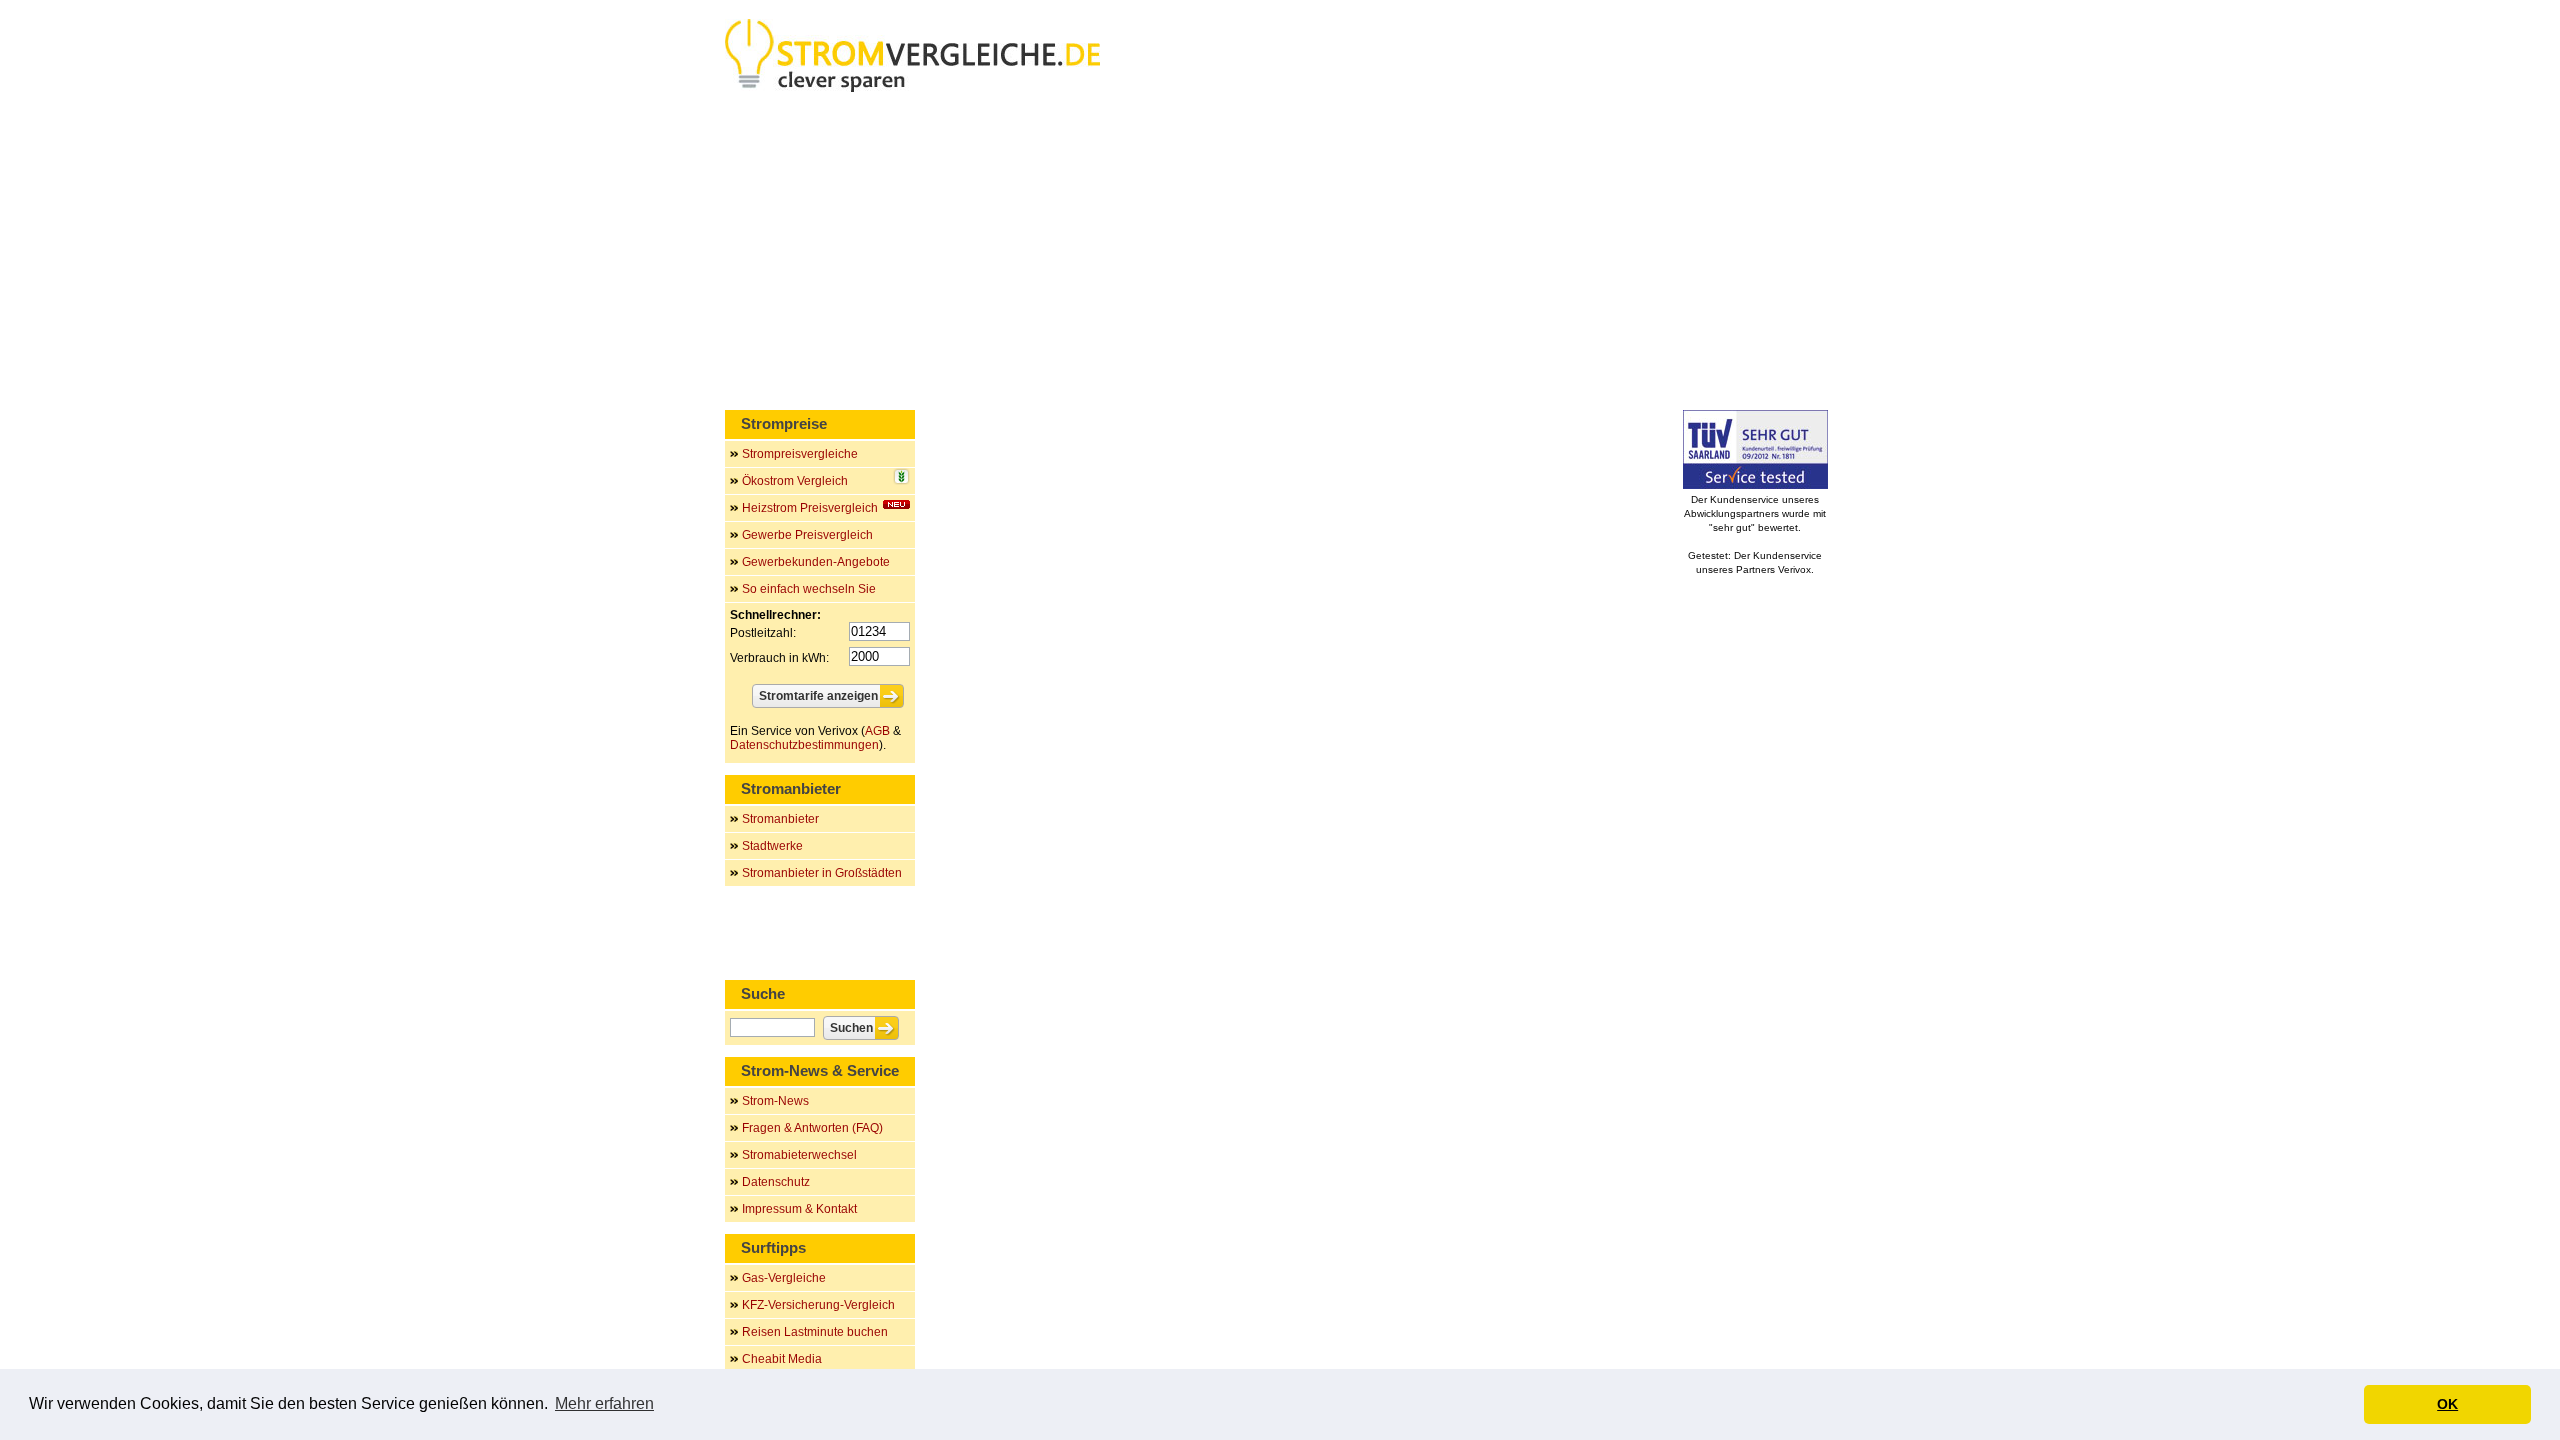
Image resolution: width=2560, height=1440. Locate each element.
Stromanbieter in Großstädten (822, 873)
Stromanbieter (780, 819)
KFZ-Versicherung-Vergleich (818, 1305)
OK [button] (2447, 1404)
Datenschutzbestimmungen (804, 745)
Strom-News (775, 1101)
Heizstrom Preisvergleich (810, 508)
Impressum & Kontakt (799, 1209)
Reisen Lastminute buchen (815, 1332)
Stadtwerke (772, 846)
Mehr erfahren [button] (604, 1403)
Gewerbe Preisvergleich (807, 535)
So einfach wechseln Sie (809, 589)
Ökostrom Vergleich (795, 481)
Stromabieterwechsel (799, 1155)
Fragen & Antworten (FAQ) (812, 1128)
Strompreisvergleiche (800, 454)
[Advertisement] (1280, 255)
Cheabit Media (782, 1359)
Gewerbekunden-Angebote (816, 562)
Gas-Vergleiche (784, 1278)
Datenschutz (776, 1182)
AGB (877, 731)
